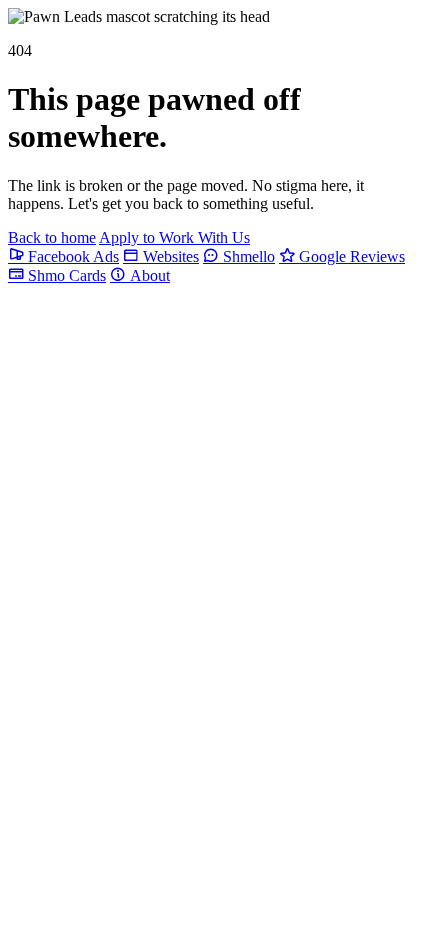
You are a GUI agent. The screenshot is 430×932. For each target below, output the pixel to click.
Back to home (52, 237)
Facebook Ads (71, 256)
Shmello (247, 256)
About (148, 275)
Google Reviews (350, 256)
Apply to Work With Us (174, 237)
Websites (169, 256)
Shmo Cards (65, 275)
